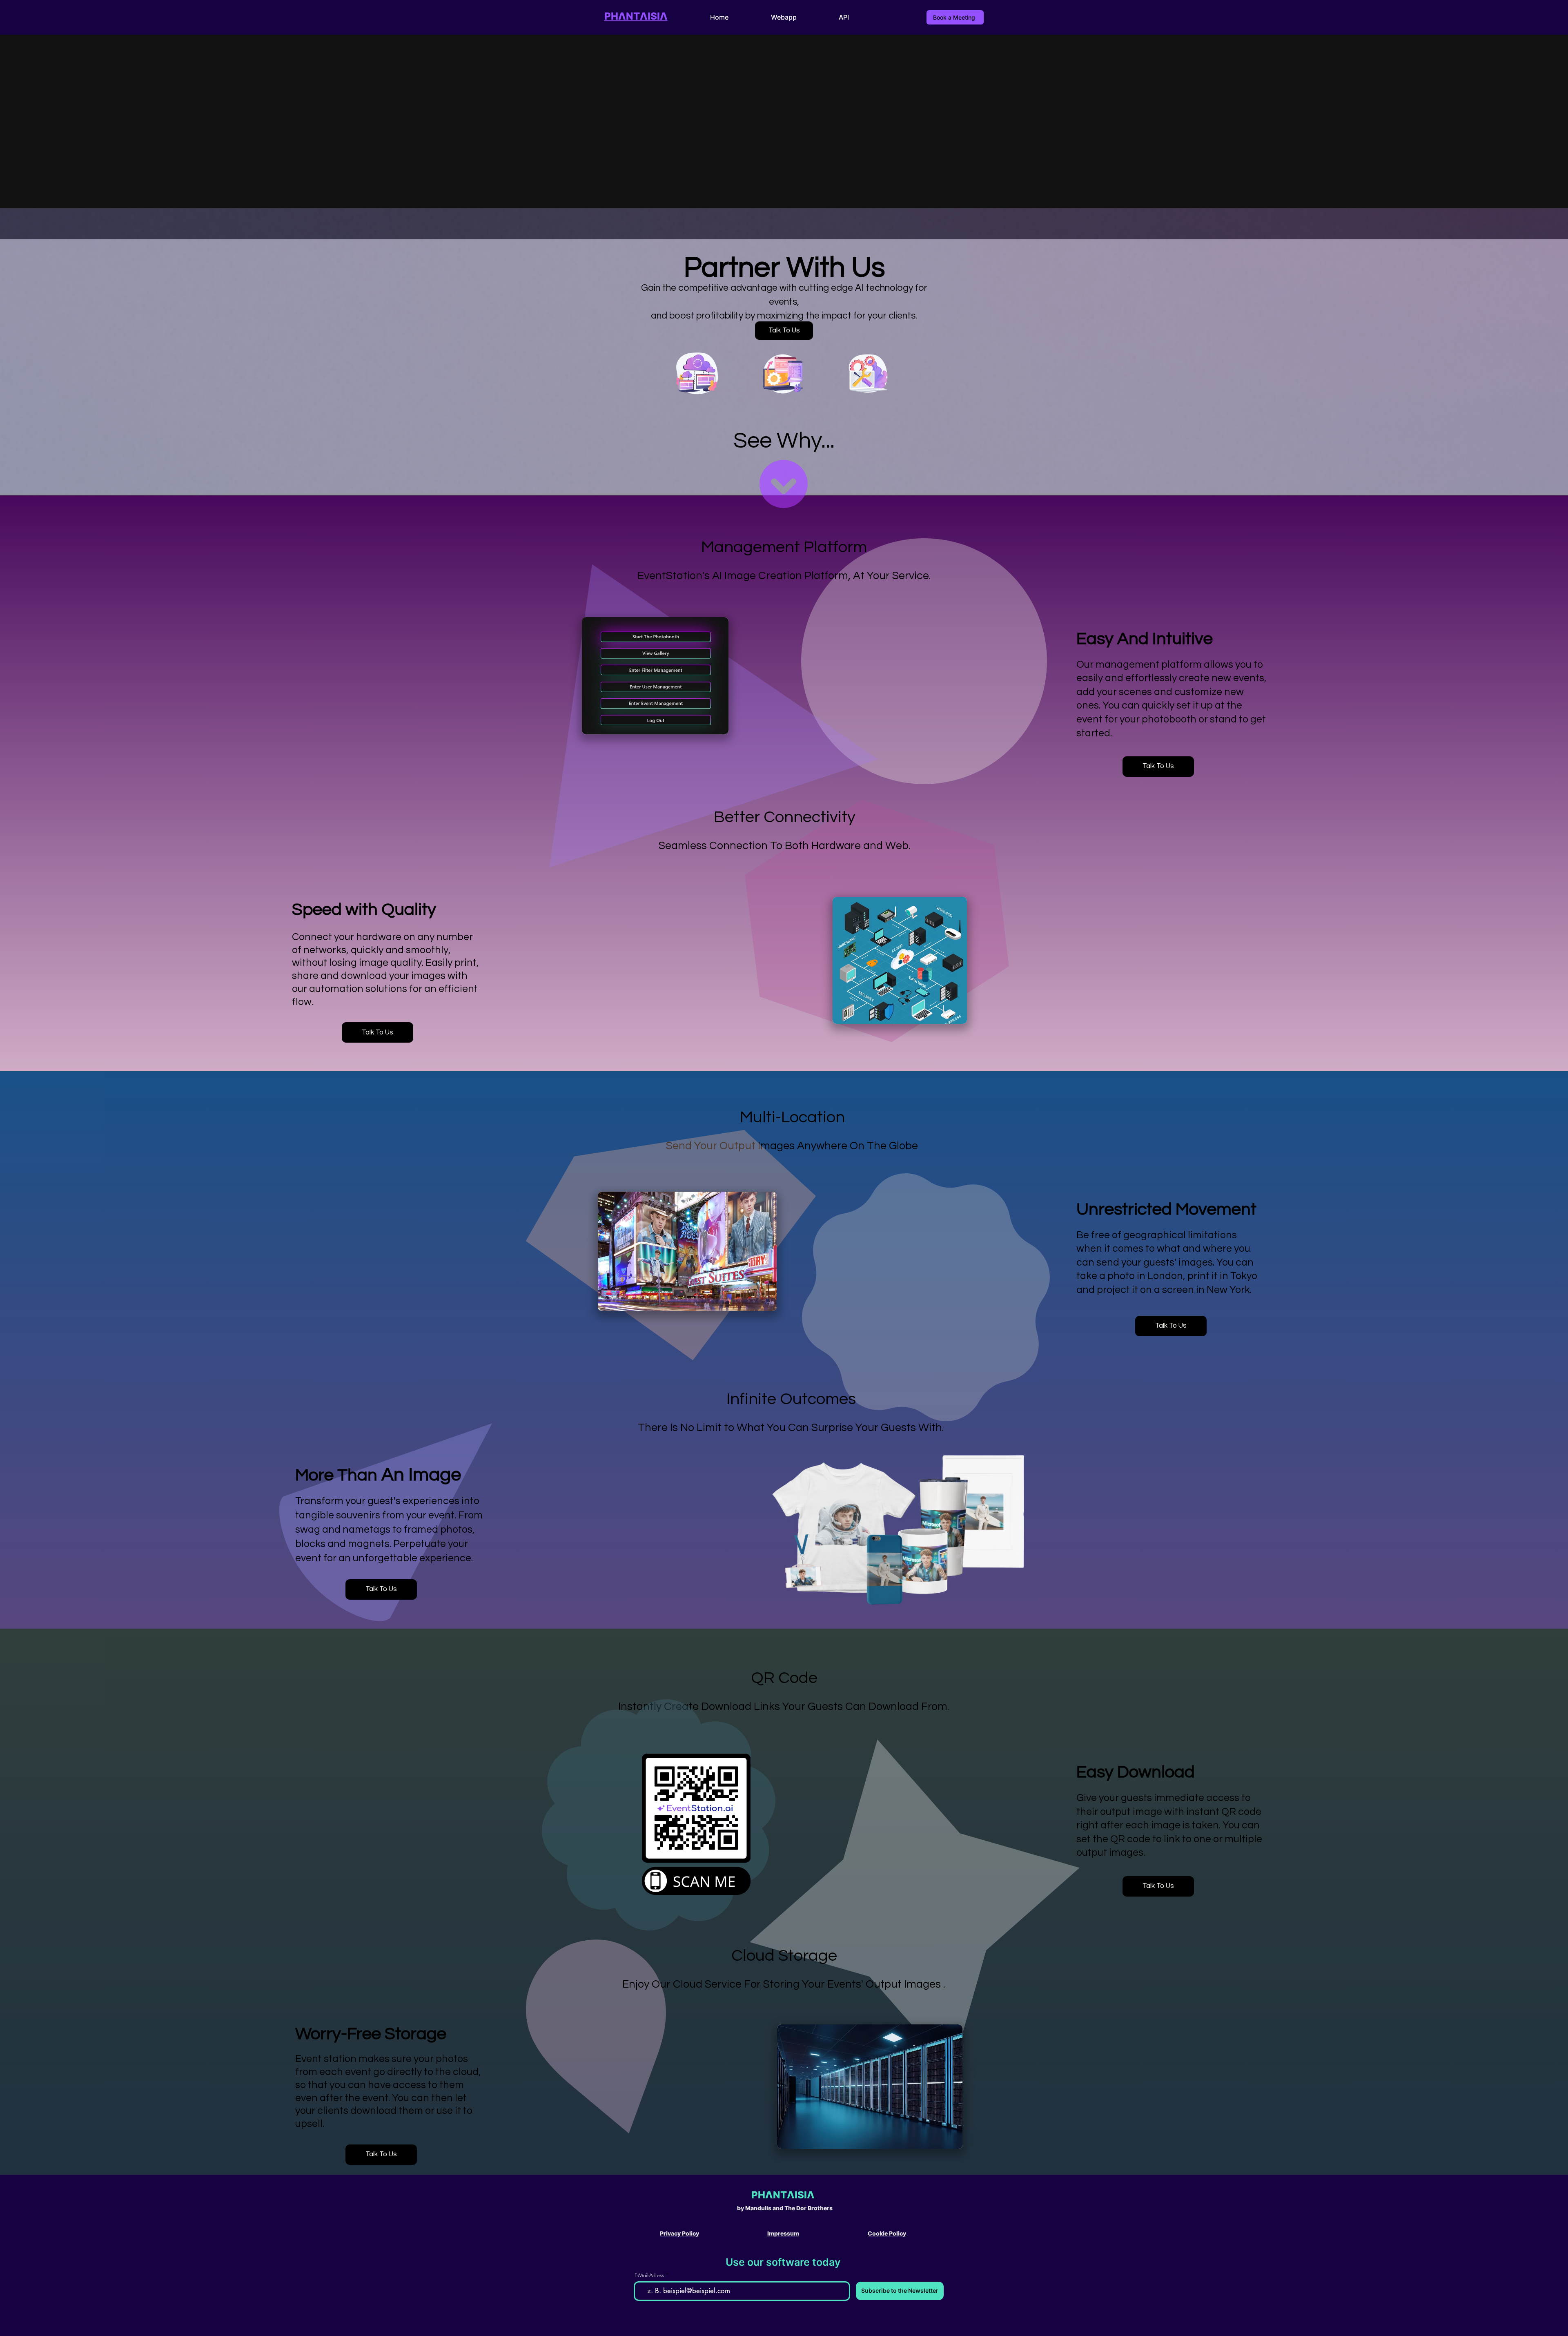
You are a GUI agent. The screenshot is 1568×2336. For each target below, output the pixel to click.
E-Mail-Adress (649, 2275)
